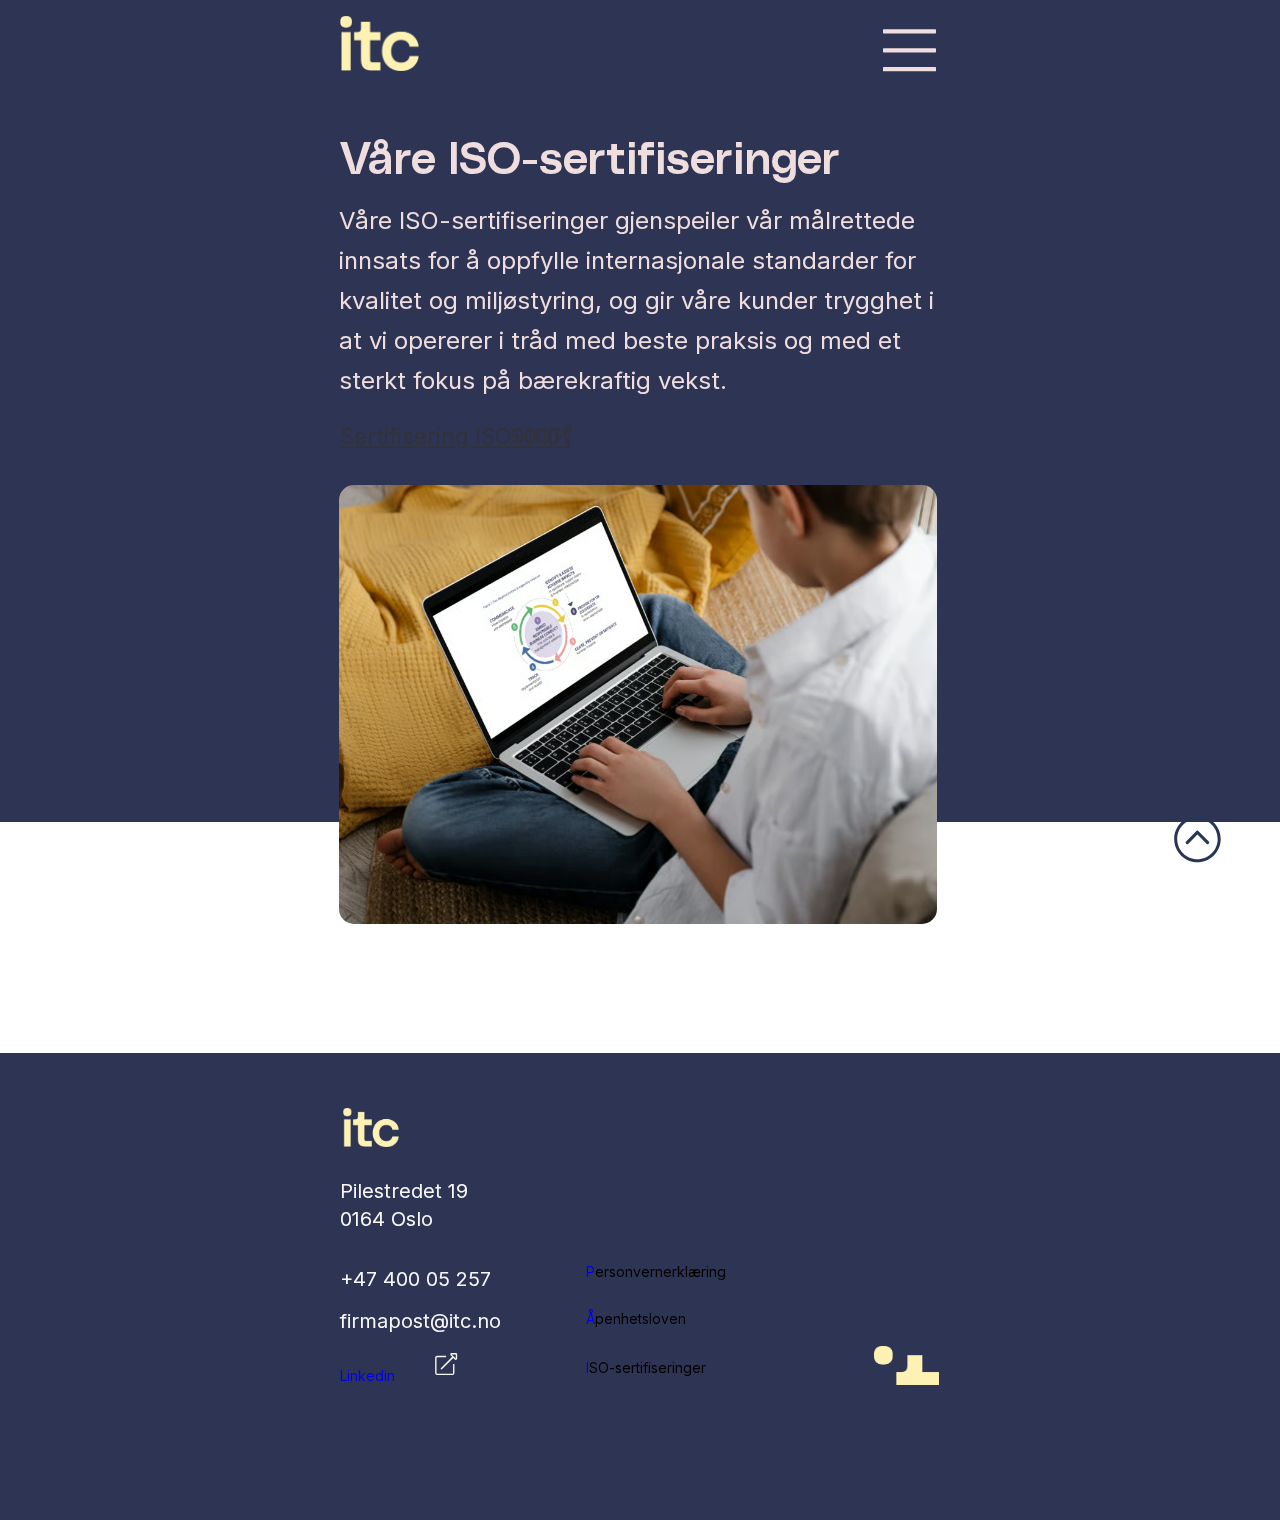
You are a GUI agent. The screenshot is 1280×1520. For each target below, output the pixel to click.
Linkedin (367, 1375)
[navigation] (909, 50)
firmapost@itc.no (420, 1321)
